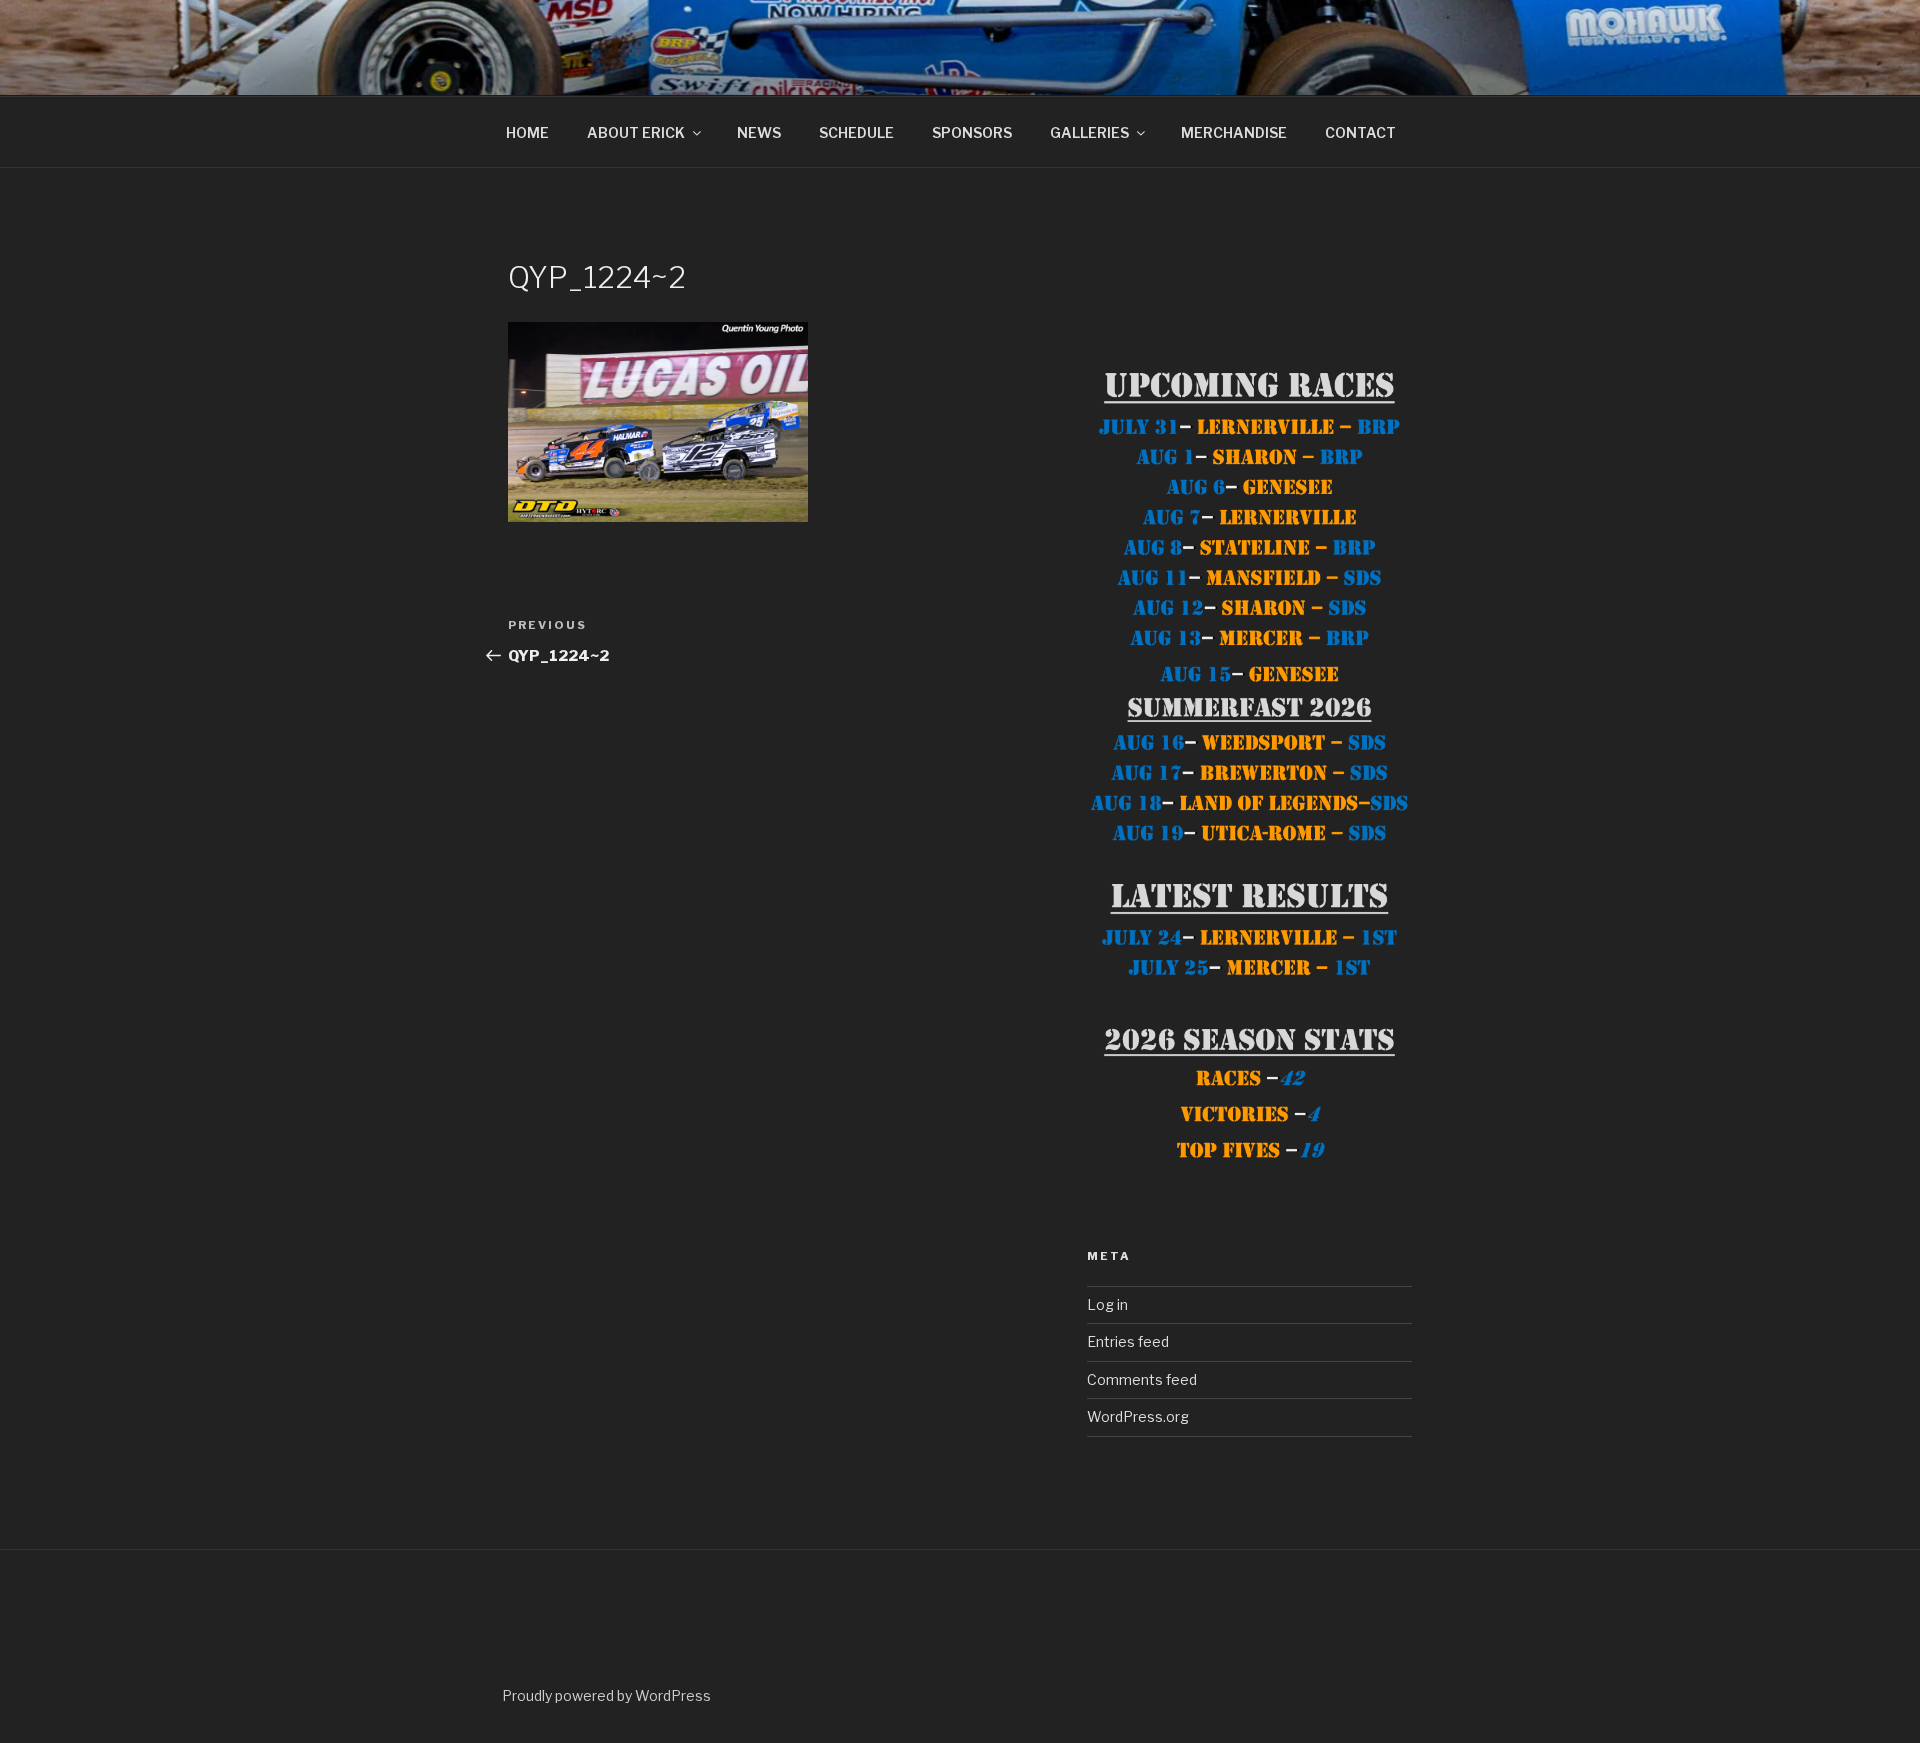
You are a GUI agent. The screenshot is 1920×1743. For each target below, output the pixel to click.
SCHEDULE (856, 132)
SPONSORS (972, 132)
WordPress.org (1138, 1416)
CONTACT (1360, 132)
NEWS (759, 132)
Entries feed (1128, 1341)
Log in (1107, 1304)
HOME (527, 132)
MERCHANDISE (1234, 132)
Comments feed (1142, 1379)
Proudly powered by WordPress (606, 1695)
